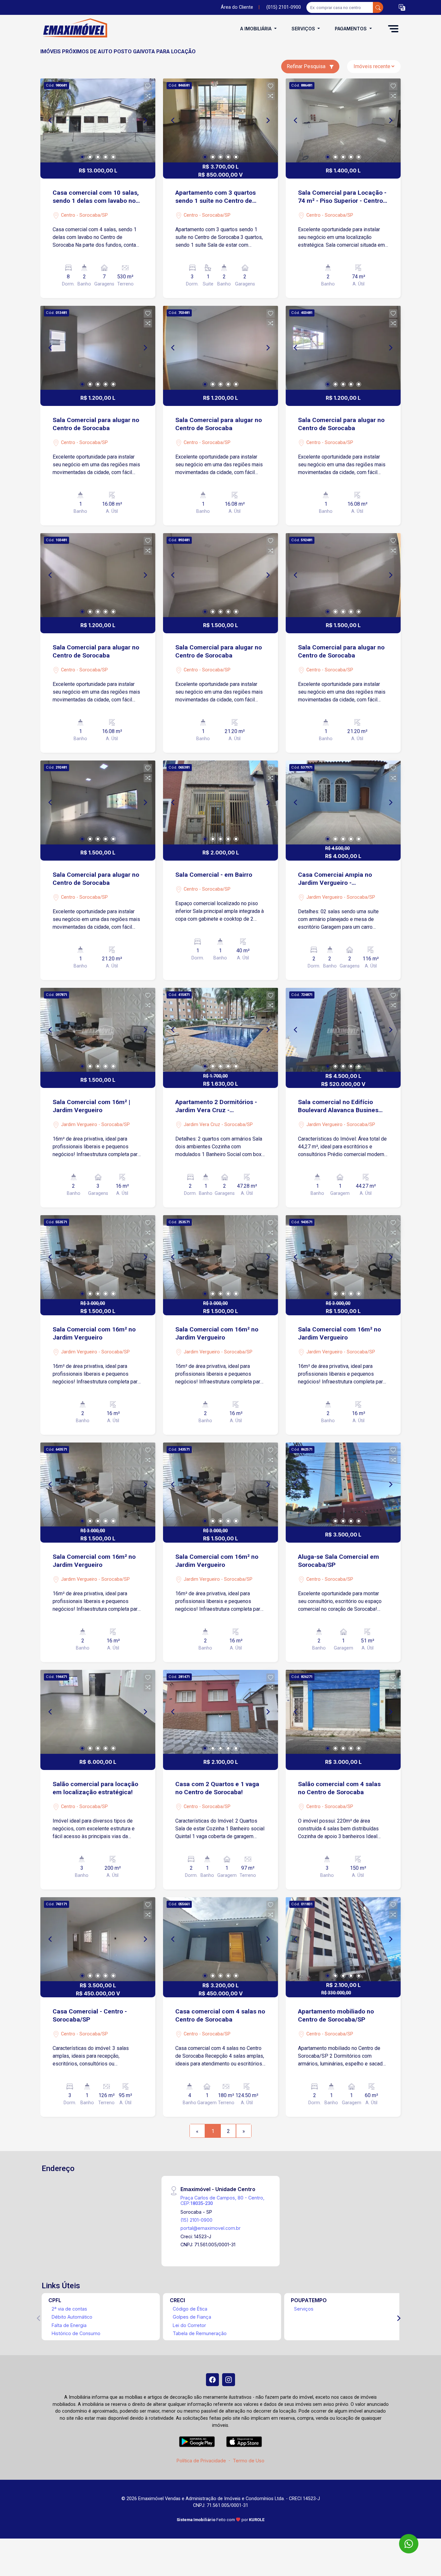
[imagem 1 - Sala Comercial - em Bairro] (221, 802)
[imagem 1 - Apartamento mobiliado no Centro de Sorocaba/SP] (343, 1939)
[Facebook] (212, 2380)
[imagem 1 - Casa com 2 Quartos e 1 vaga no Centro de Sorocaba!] (221, 1712)
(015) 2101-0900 (284, 7)
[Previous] (51, 120)
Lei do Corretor (189, 2325)
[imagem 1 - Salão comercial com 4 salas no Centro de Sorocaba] (343, 1712)
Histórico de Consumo (76, 2333)
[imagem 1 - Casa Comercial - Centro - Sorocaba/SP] (98, 1939)
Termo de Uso (249, 2461)
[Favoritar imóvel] (148, 86)
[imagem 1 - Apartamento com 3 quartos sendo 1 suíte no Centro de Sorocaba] (221, 120)
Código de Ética (190, 2309)
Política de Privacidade (201, 2461)
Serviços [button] (304, 29)
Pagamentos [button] (351, 29)
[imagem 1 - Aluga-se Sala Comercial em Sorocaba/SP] (343, 1485)
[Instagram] (229, 2380)
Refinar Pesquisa (307, 66)
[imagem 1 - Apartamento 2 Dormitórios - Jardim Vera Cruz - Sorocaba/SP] (221, 1030)
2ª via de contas (69, 2309)
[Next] (145, 120)
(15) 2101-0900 (196, 2220)
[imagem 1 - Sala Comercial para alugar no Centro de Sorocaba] (98, 348)
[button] (402, 8)
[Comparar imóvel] (148, 96)
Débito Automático (72, 2317)
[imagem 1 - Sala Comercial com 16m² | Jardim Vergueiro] (98, 1030)
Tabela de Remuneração (200, 2333)
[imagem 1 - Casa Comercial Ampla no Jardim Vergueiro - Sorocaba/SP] (343, 802)
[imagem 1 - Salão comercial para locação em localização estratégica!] (98, 1712)
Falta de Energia (69, 2325)
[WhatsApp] (409, 2544)
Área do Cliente (237, 7)
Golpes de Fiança (192, 2317)
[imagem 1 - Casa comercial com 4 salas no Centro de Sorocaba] (221, 1939)
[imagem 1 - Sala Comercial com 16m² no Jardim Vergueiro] (98, 1257)
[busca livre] (378, 7)
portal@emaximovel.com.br (210, 2228)
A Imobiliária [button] (256, 29)
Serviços (304, 2309)
